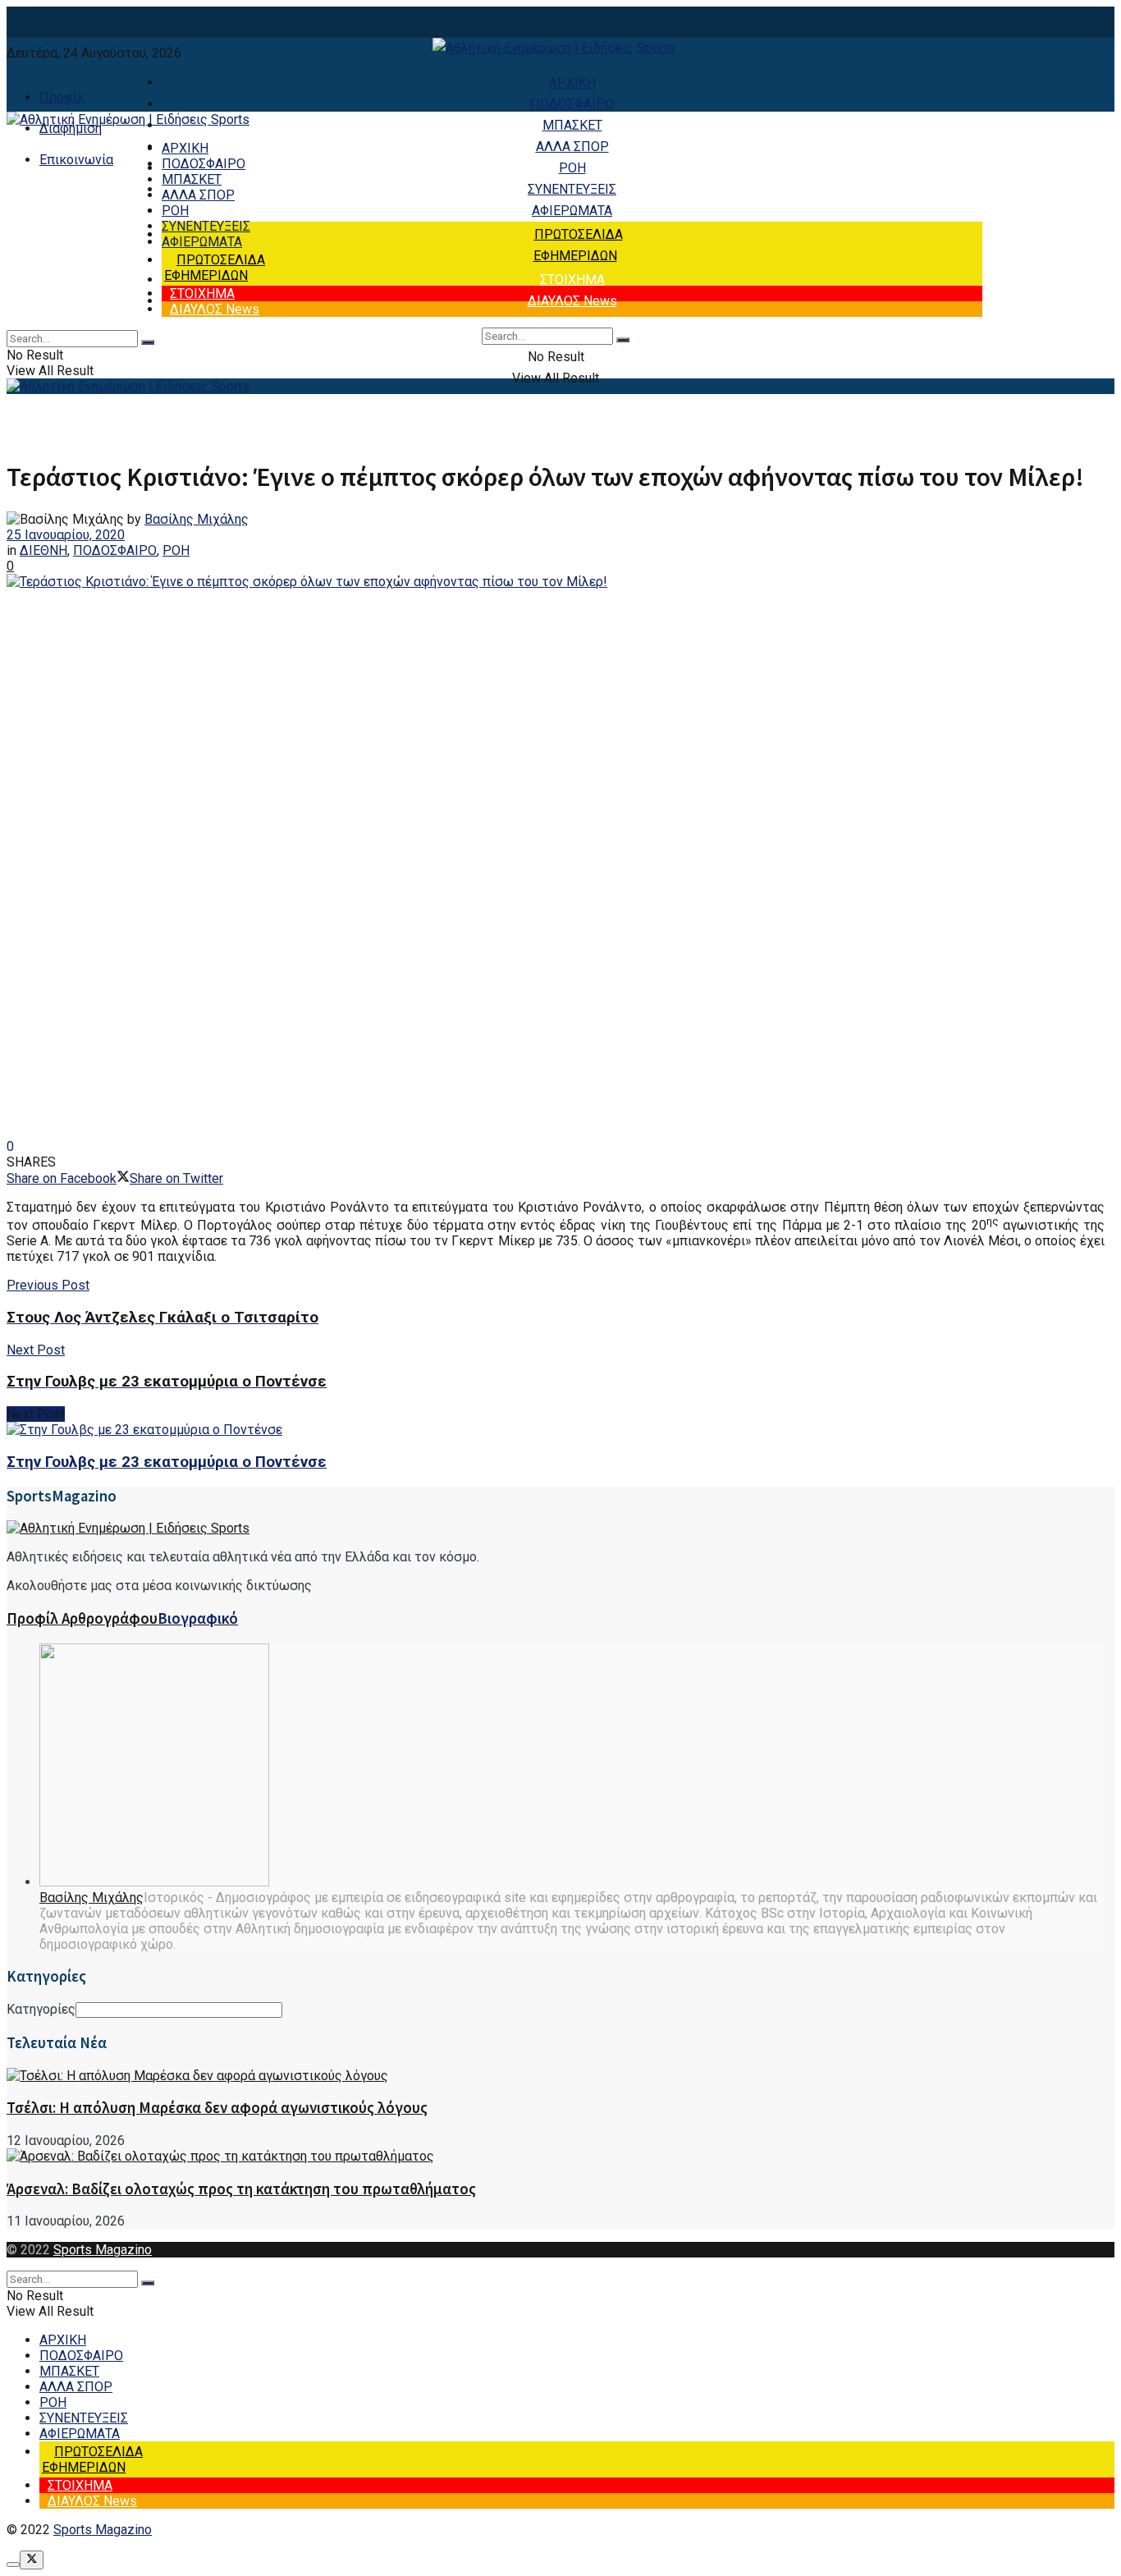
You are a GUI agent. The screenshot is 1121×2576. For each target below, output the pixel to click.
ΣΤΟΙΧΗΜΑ (572, 280)
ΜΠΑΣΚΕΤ (572, 125)
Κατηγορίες (41, 2009)
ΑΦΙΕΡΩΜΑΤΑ (572, 211)
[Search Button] (623, 340)
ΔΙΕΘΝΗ (43, 550)
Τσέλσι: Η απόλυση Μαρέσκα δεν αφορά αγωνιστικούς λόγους (217, 2108)
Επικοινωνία (76, 160)
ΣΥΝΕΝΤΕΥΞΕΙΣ (572, 189)
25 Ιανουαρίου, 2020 (66, 535)
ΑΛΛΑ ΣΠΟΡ (572, 147)
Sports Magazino (103, 2250)
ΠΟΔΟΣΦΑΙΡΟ (572, 104)
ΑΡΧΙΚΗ (572, 83)
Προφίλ (62, 97)
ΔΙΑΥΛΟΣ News (572, 301)
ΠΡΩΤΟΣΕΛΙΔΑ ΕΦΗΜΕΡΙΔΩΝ (215, 268)
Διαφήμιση (71, 128)
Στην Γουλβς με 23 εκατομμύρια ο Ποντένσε (167, 1462)
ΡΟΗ (572, 168)
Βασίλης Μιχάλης (197, 519)
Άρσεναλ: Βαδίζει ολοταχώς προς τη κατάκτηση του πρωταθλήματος (241, 2189)
